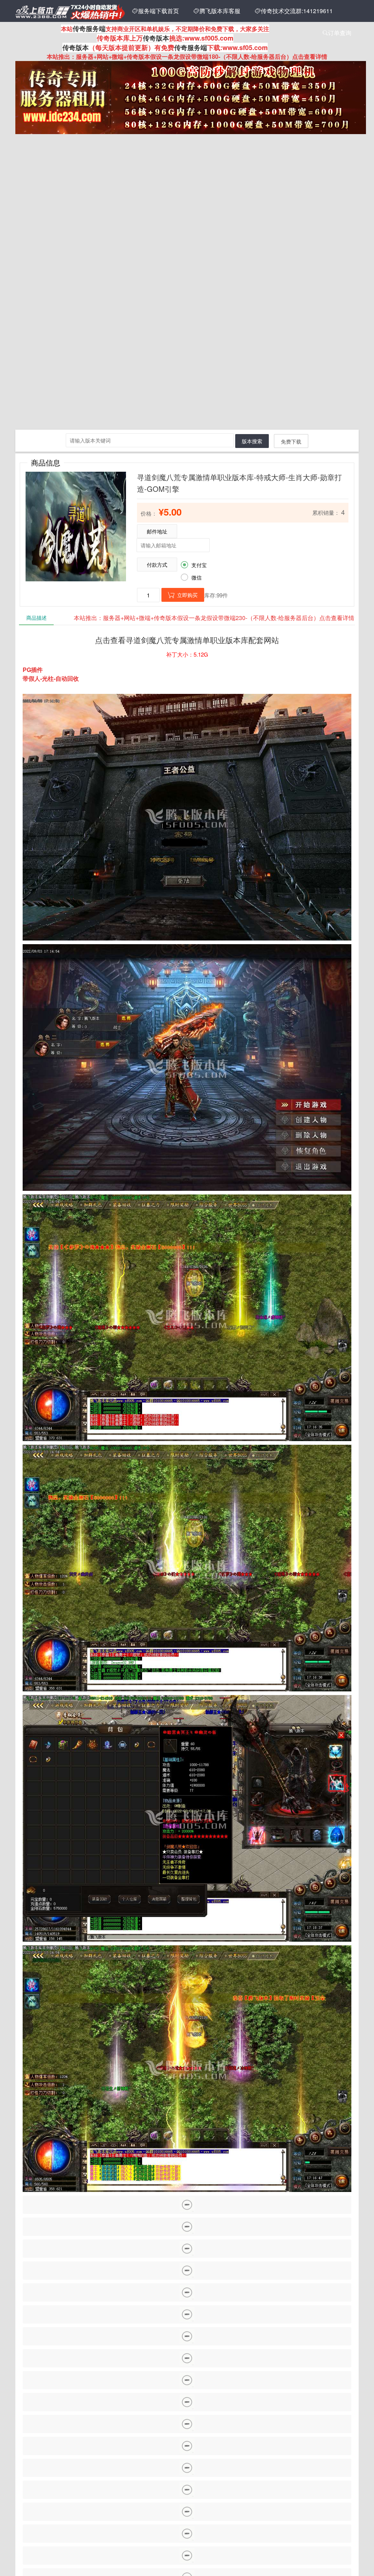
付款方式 (157, 565)
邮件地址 (157, 531)
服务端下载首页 (156, 11)
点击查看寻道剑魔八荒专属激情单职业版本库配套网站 (187, 640)
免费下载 (291, 441)
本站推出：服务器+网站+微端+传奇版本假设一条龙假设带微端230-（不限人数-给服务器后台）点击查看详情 (214, 618)
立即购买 (183, 595)
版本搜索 (252, 441)
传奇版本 (156, 38)
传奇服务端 (89, 29)
